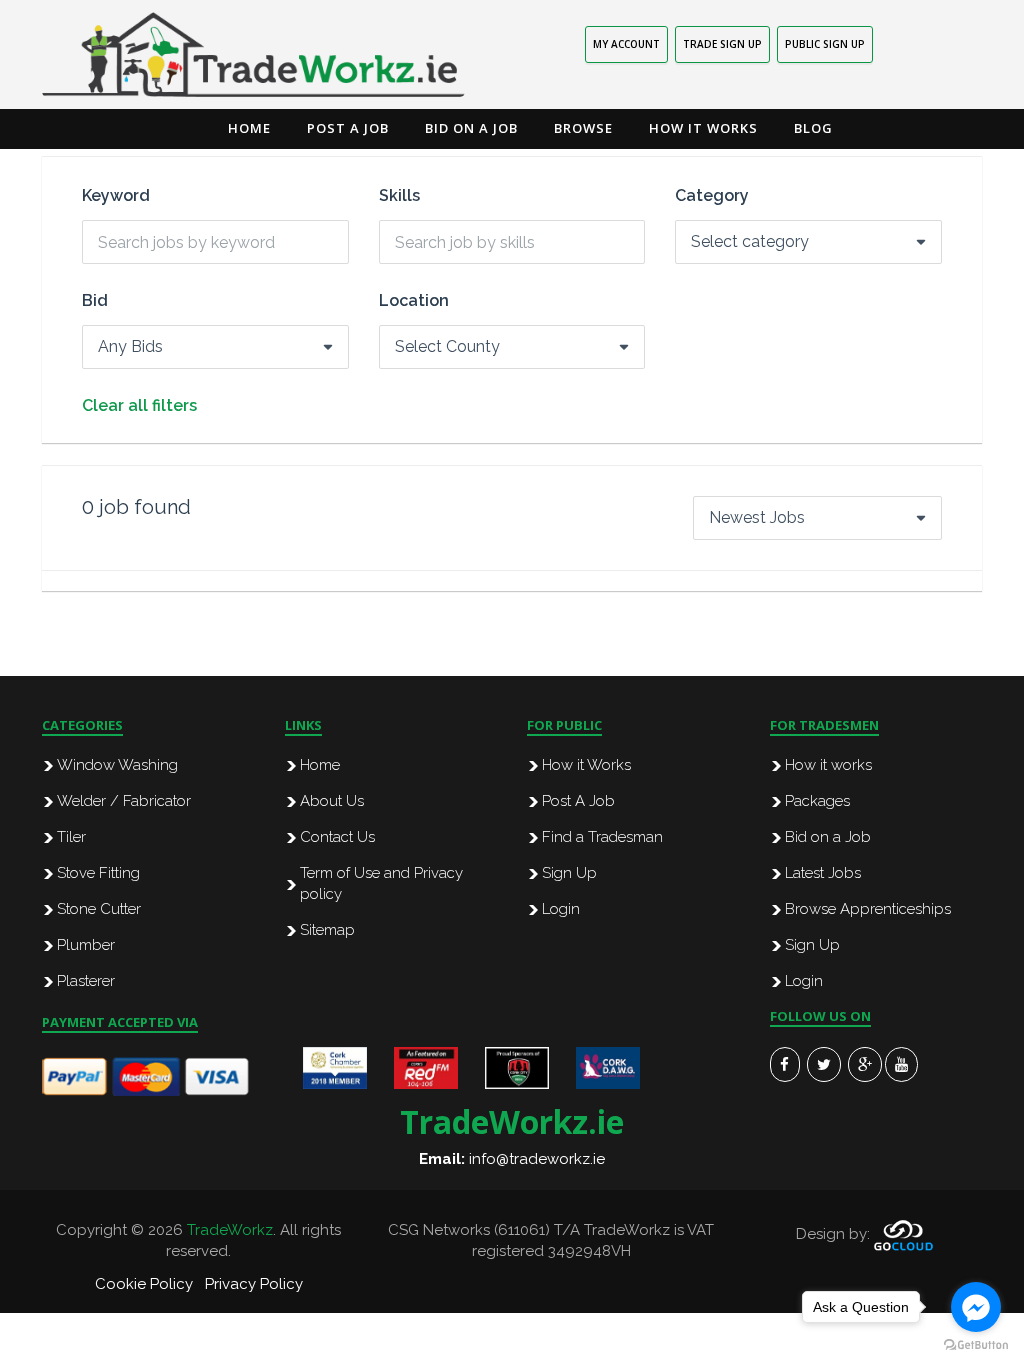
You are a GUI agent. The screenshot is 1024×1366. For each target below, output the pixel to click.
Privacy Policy (254, 1284)
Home (249, 128)
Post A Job (578, 801)
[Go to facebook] (976, 1307)
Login (561, 909)
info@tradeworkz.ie (537, 1159)
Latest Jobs (823, 873)
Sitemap (327, 930)
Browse (583, 128)
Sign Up (569, 873)
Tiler (71, 837)
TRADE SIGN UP (722, 44)
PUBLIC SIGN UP (825, 44)
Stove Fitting (98, 873)
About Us (332, 801)
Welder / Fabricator (124, 801)
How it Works (703, 128)
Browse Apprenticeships (868, 909)
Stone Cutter (99, 909)
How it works (828, 765)
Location (414, 301)
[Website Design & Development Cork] (903, 1235)
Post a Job (348, 128)
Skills (399, 196)
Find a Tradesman (602, 837)
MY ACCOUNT (626, 44)
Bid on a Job (471, 128)
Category (712, 196)
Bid (95, 301)
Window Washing (117, 765)
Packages (817, 801)
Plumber (86, 945)
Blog (813, 128)
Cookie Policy (144, 1284)
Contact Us (337, 837)
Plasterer (86, 981)
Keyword (116, 196)
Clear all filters (139, 406)
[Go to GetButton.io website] (976, 1345)
